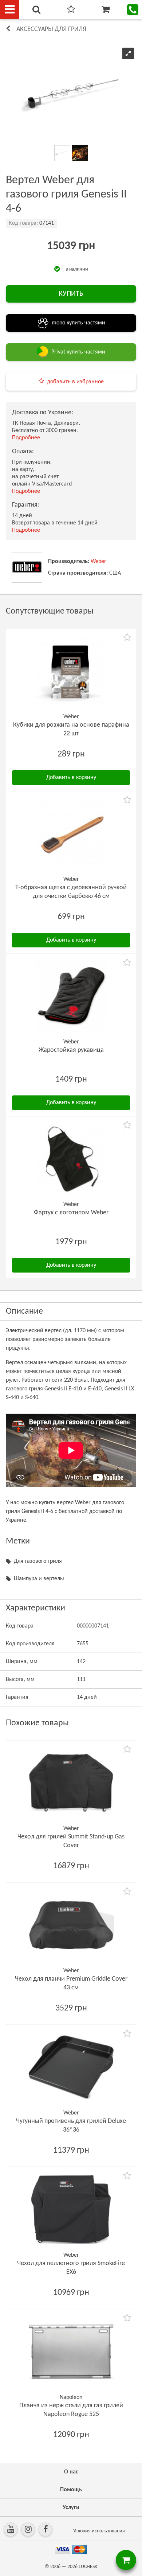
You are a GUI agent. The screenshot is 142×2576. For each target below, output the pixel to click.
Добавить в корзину (71, 778)
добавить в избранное (75, 382)
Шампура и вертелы (39, 1579)
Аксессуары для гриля (51, 29)
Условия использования (99, 2531)
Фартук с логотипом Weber (71, 1213)
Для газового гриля (38, 1561)
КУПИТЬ (71, 294)
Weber (98, 562)
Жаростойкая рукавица (71, 1050)
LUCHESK (88, 2567)
